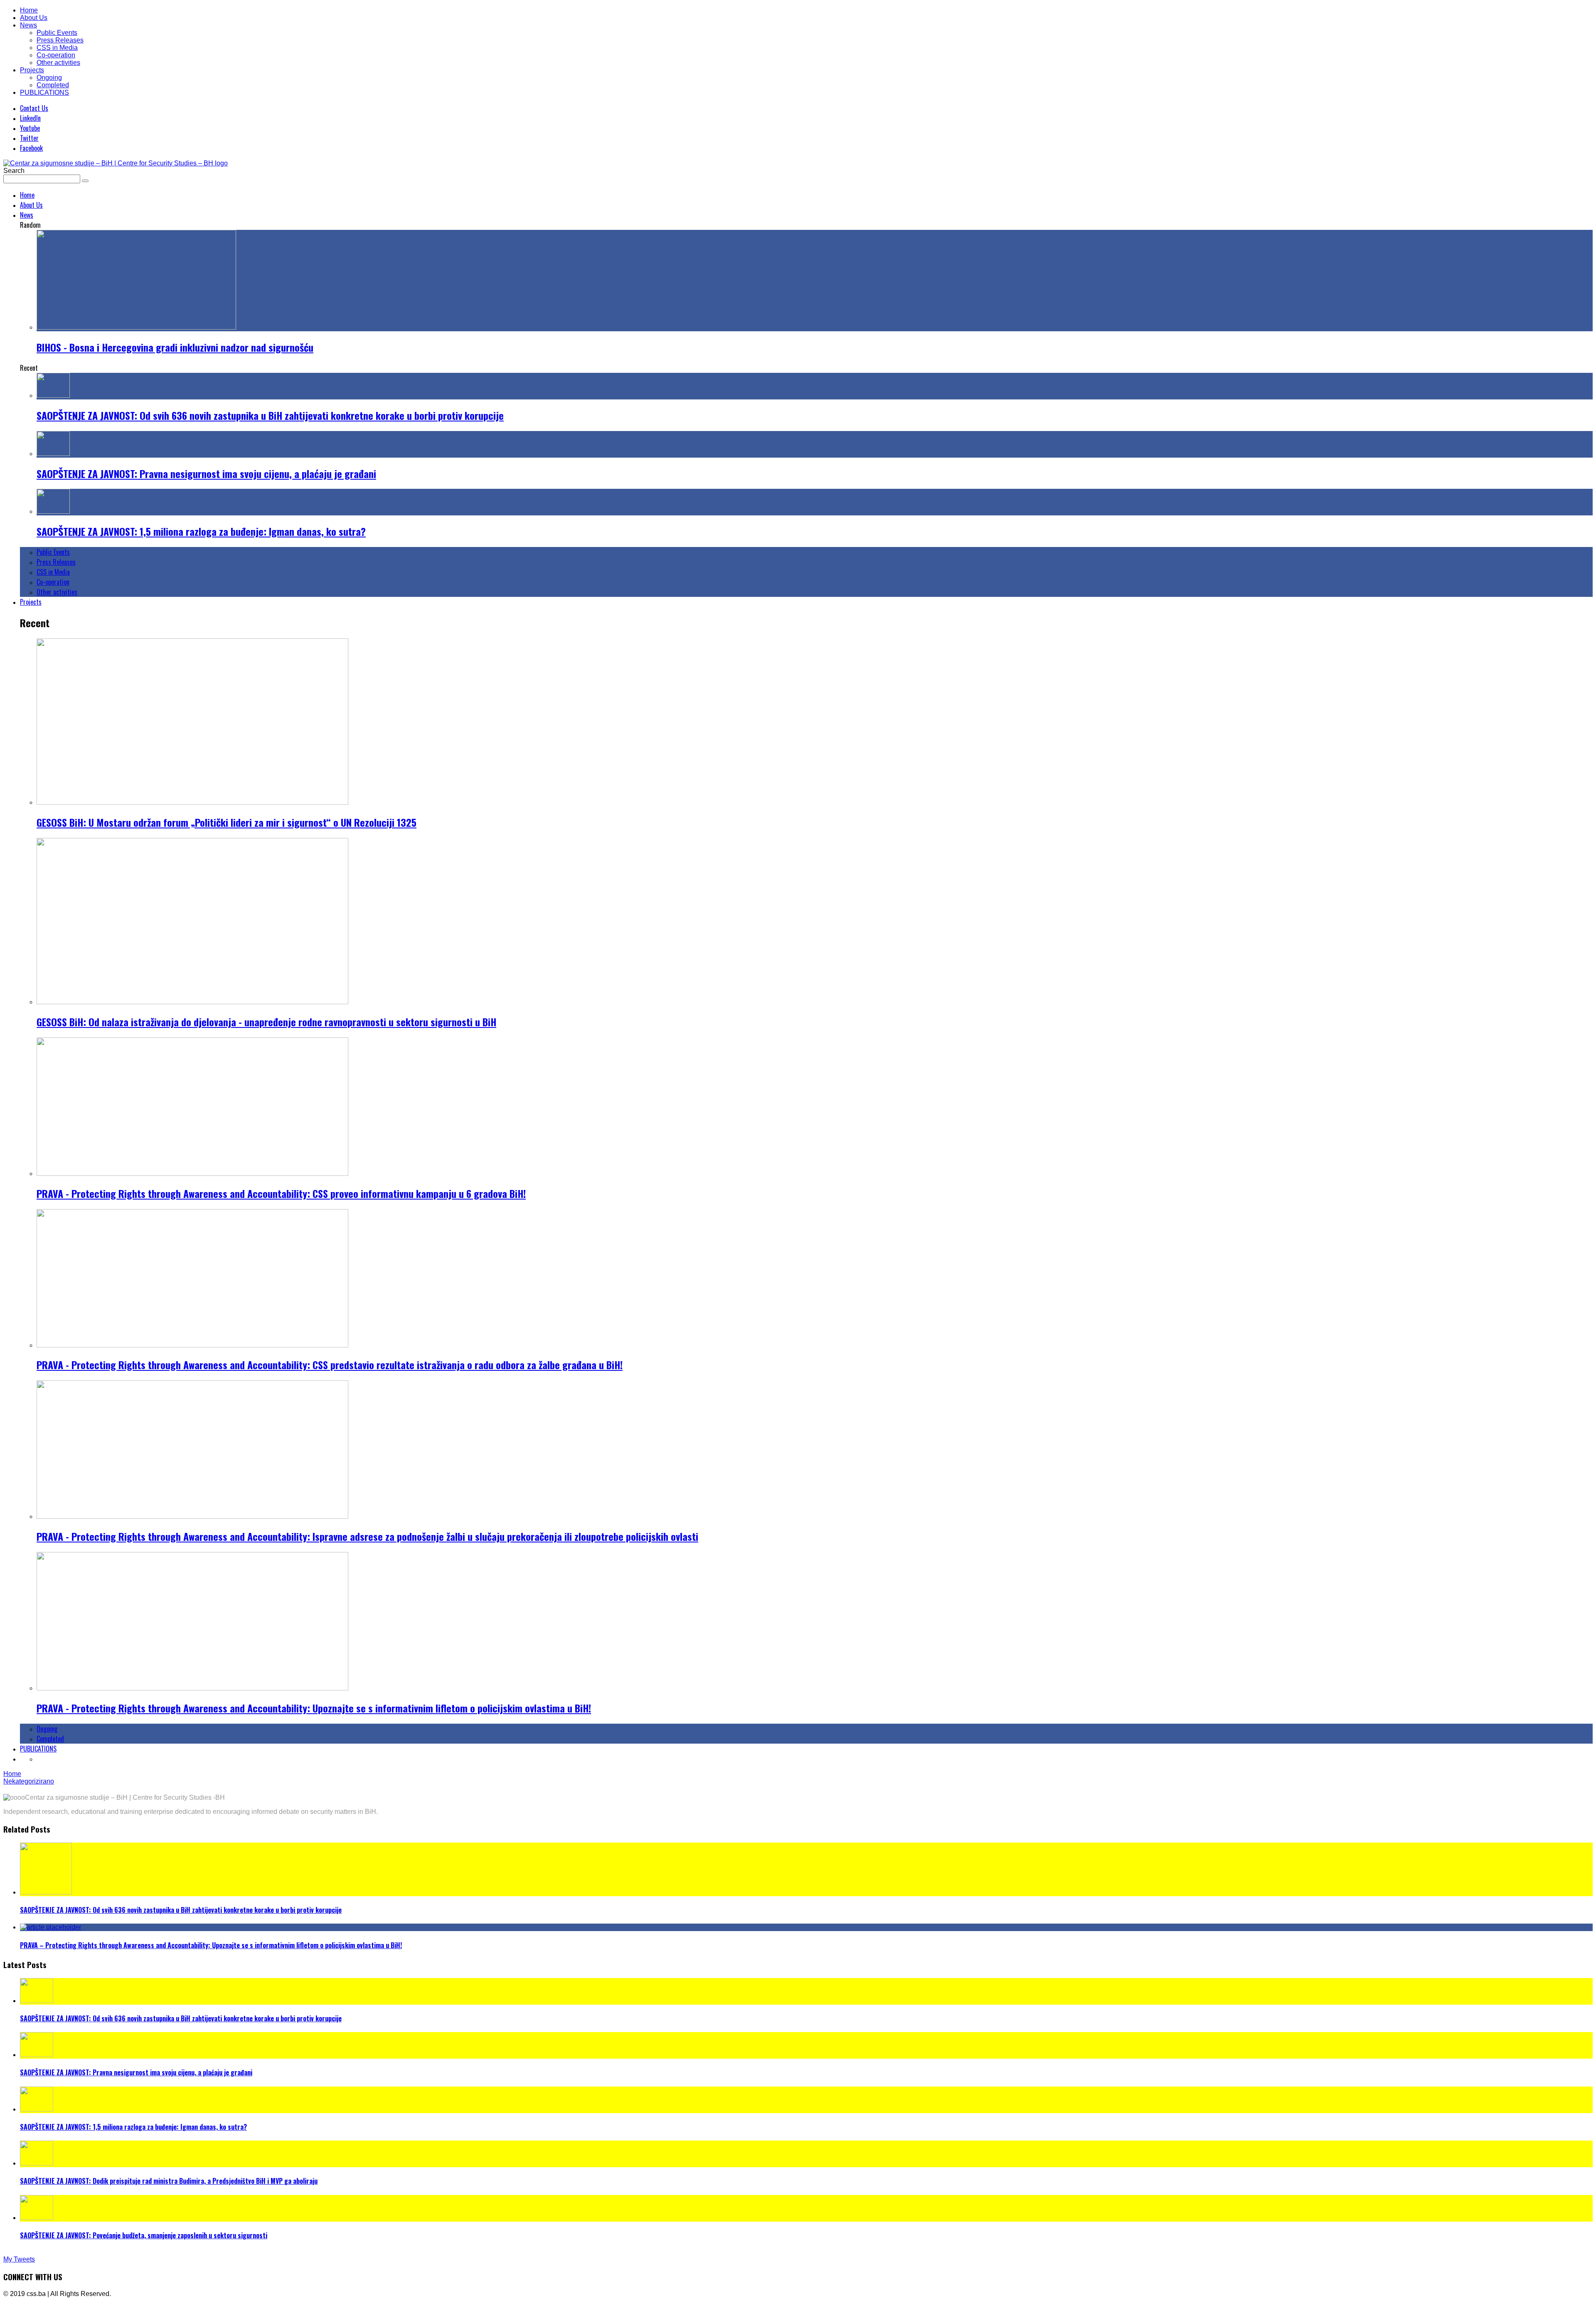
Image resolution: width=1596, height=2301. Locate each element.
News (28, 25)
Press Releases (60, 40)
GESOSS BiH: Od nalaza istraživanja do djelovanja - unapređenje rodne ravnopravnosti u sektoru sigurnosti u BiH (266, 1022)
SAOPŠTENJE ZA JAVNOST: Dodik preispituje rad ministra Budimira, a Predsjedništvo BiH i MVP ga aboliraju (169, 2181)
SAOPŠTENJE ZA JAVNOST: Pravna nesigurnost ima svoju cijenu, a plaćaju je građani (206, 473)
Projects (32, 70)
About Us (34, 18)
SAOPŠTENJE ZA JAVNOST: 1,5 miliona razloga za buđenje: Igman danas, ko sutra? (201, 531)
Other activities (58, 63)
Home (29, 10)
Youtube (30, 128)
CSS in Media (57, 48)
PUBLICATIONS (44, 92)
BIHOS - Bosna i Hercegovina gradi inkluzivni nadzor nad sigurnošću (175, 347)
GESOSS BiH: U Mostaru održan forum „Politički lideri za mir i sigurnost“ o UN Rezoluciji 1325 (227, 822)
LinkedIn (30, 118)
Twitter (29, 138)
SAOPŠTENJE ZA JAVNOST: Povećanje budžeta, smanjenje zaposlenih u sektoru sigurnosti (144, 2235)
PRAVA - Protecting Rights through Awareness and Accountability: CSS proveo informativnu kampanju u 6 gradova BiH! (281, 1193)
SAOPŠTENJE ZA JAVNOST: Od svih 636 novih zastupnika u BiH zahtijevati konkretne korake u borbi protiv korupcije (270, 415)
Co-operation (56, 55)
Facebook (31, 148)
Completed (53, 85)
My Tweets (19, 2259)
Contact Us (34, 108)
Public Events (57, 33)
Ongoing (49, 78)
